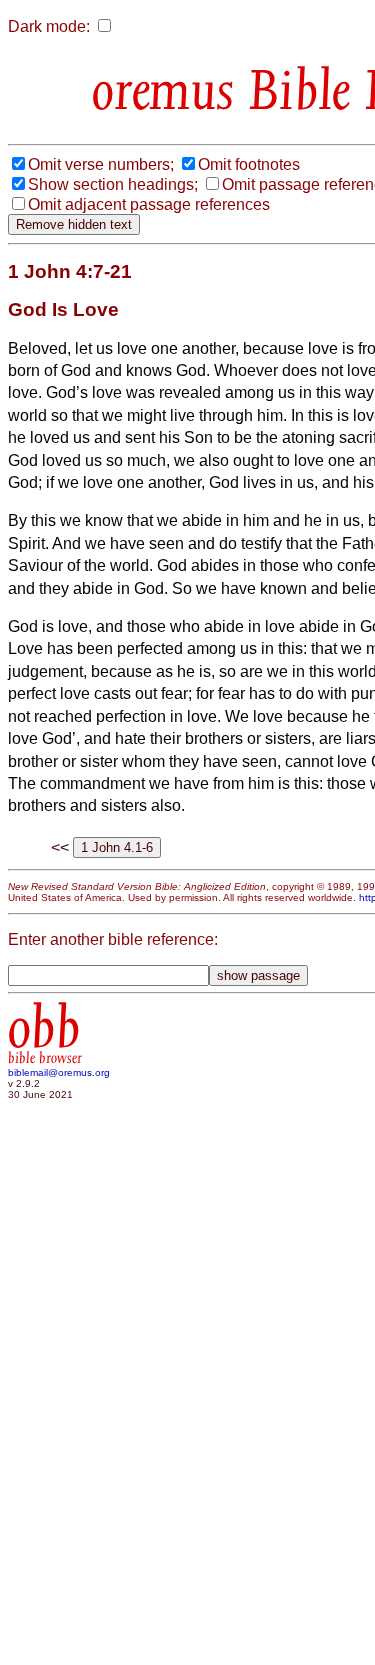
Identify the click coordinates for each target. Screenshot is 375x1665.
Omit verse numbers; (101, 164)
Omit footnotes (249, 164)
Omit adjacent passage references (149, 204)
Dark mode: (49, 26)
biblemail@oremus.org (59, 1072)
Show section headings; (113, 184)
